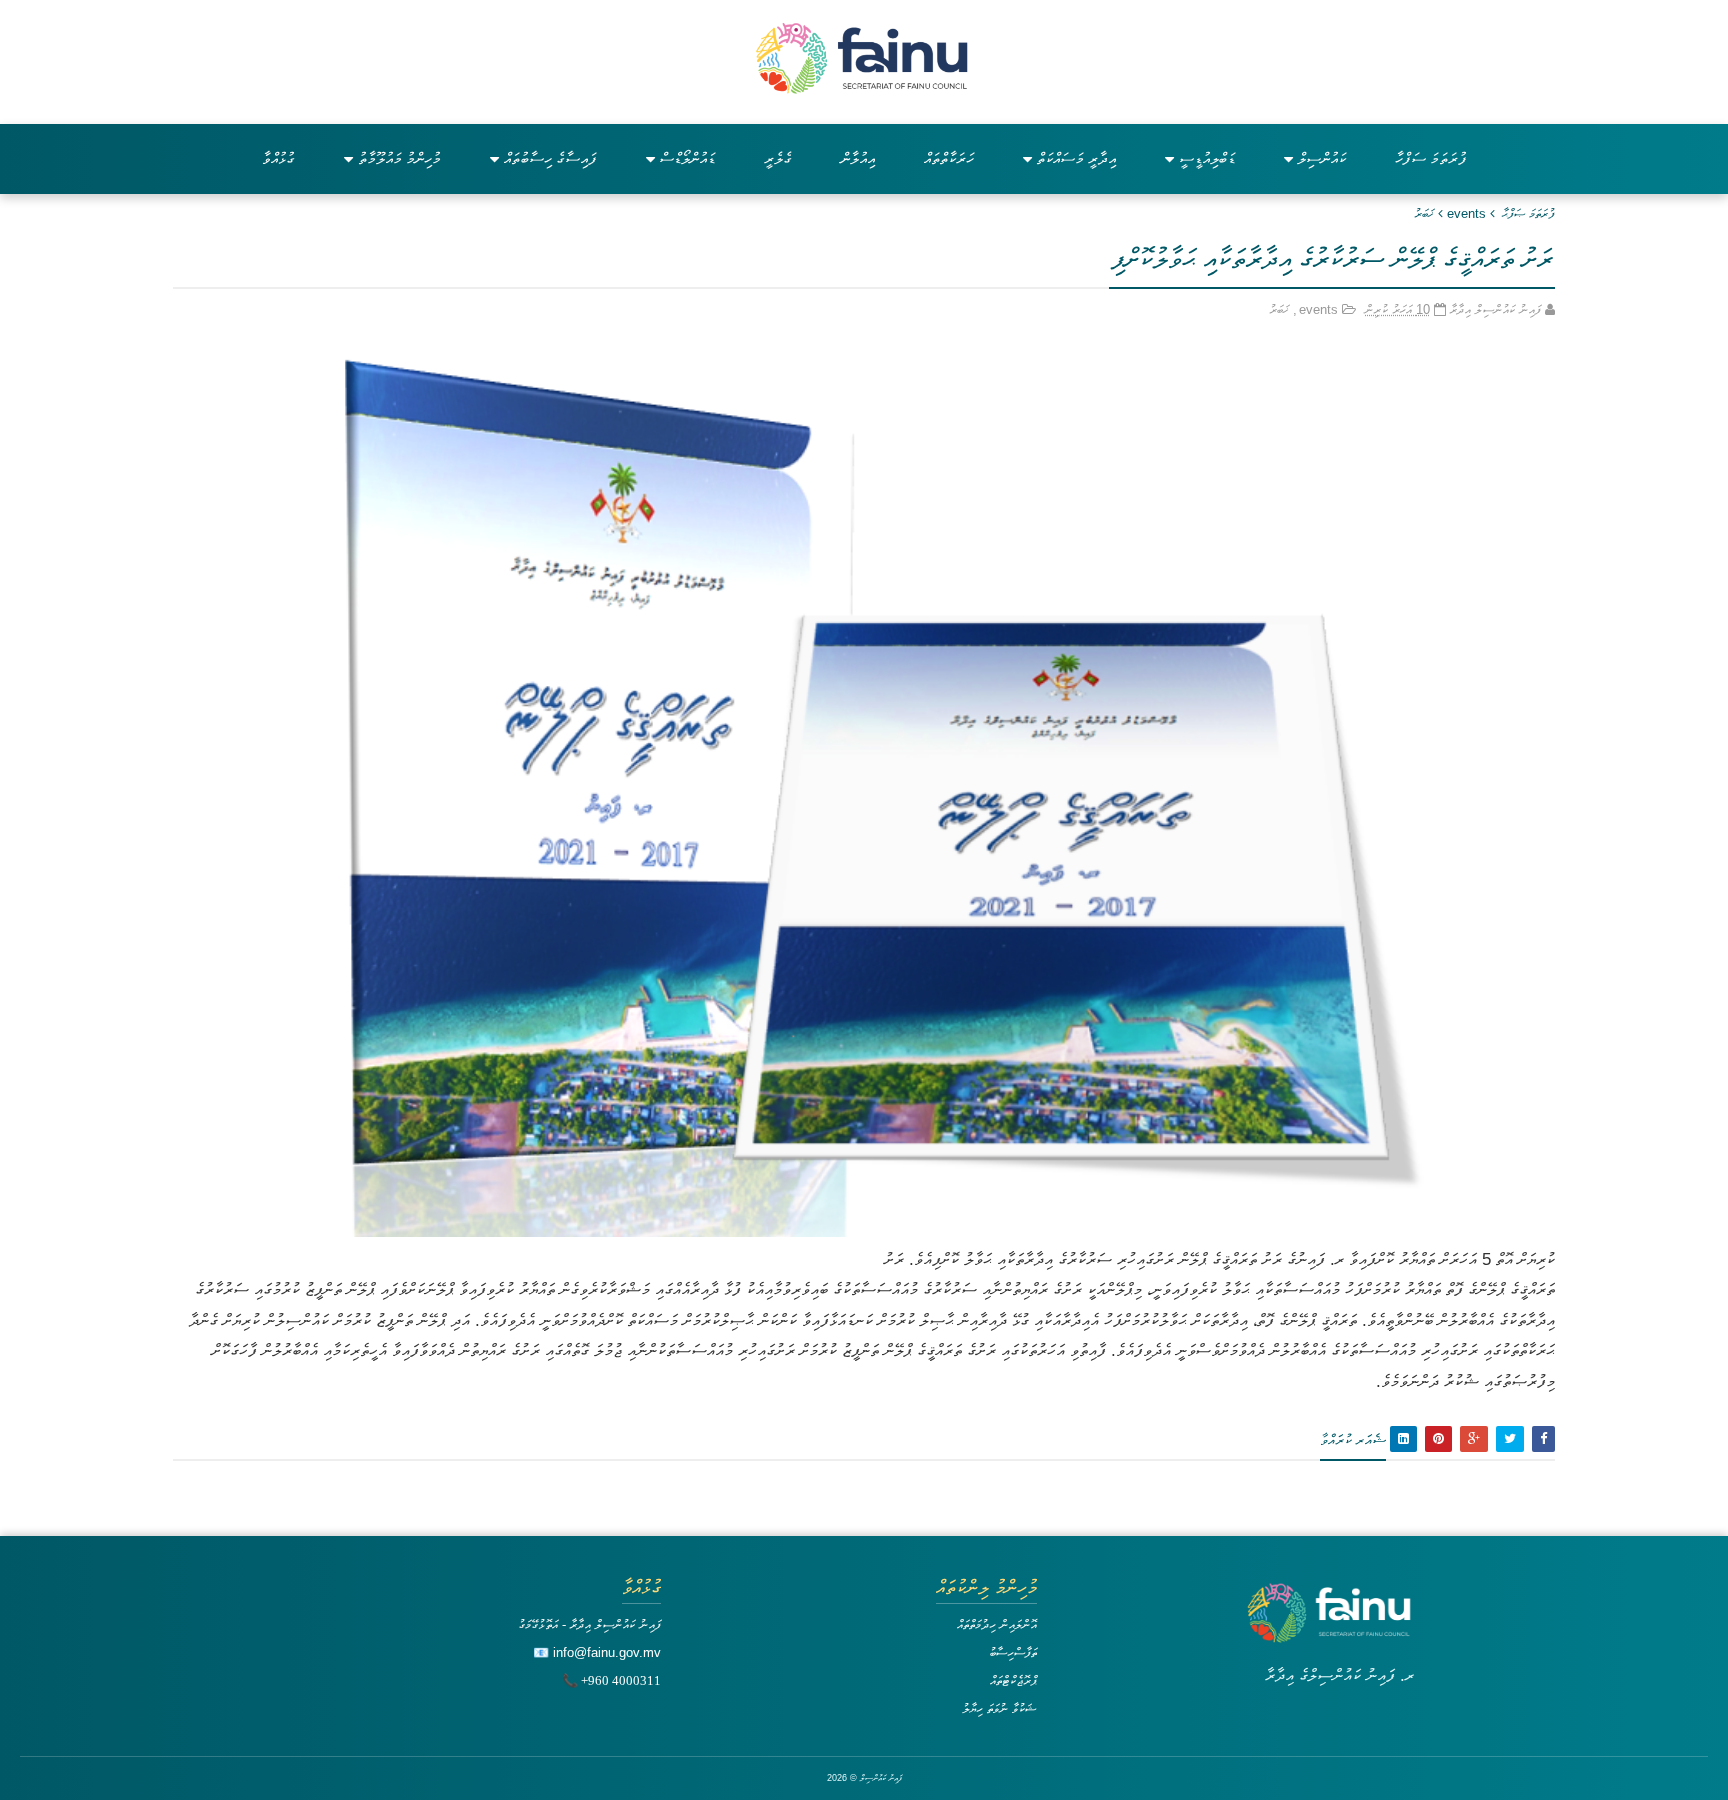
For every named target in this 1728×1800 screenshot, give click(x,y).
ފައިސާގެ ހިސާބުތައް (550, 158)
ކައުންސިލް (1322, 158)
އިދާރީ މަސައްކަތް (1076, 158)
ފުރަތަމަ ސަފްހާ (1431, 158)
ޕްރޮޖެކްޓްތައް (1013, 1680)
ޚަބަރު (1424, 213)
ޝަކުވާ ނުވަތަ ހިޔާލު (999, 1708)
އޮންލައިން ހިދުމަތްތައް (997, 1624)
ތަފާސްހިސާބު (1013, 1652)
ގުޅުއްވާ (278, 158)
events (1466, 213)
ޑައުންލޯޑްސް (687, 158)
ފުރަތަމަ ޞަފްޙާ (1528, 213)
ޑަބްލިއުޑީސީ (1207, 158)
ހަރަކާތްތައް (949, 158)
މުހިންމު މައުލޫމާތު (399, 158)
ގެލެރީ (778, 158)
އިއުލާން (858, 158)
